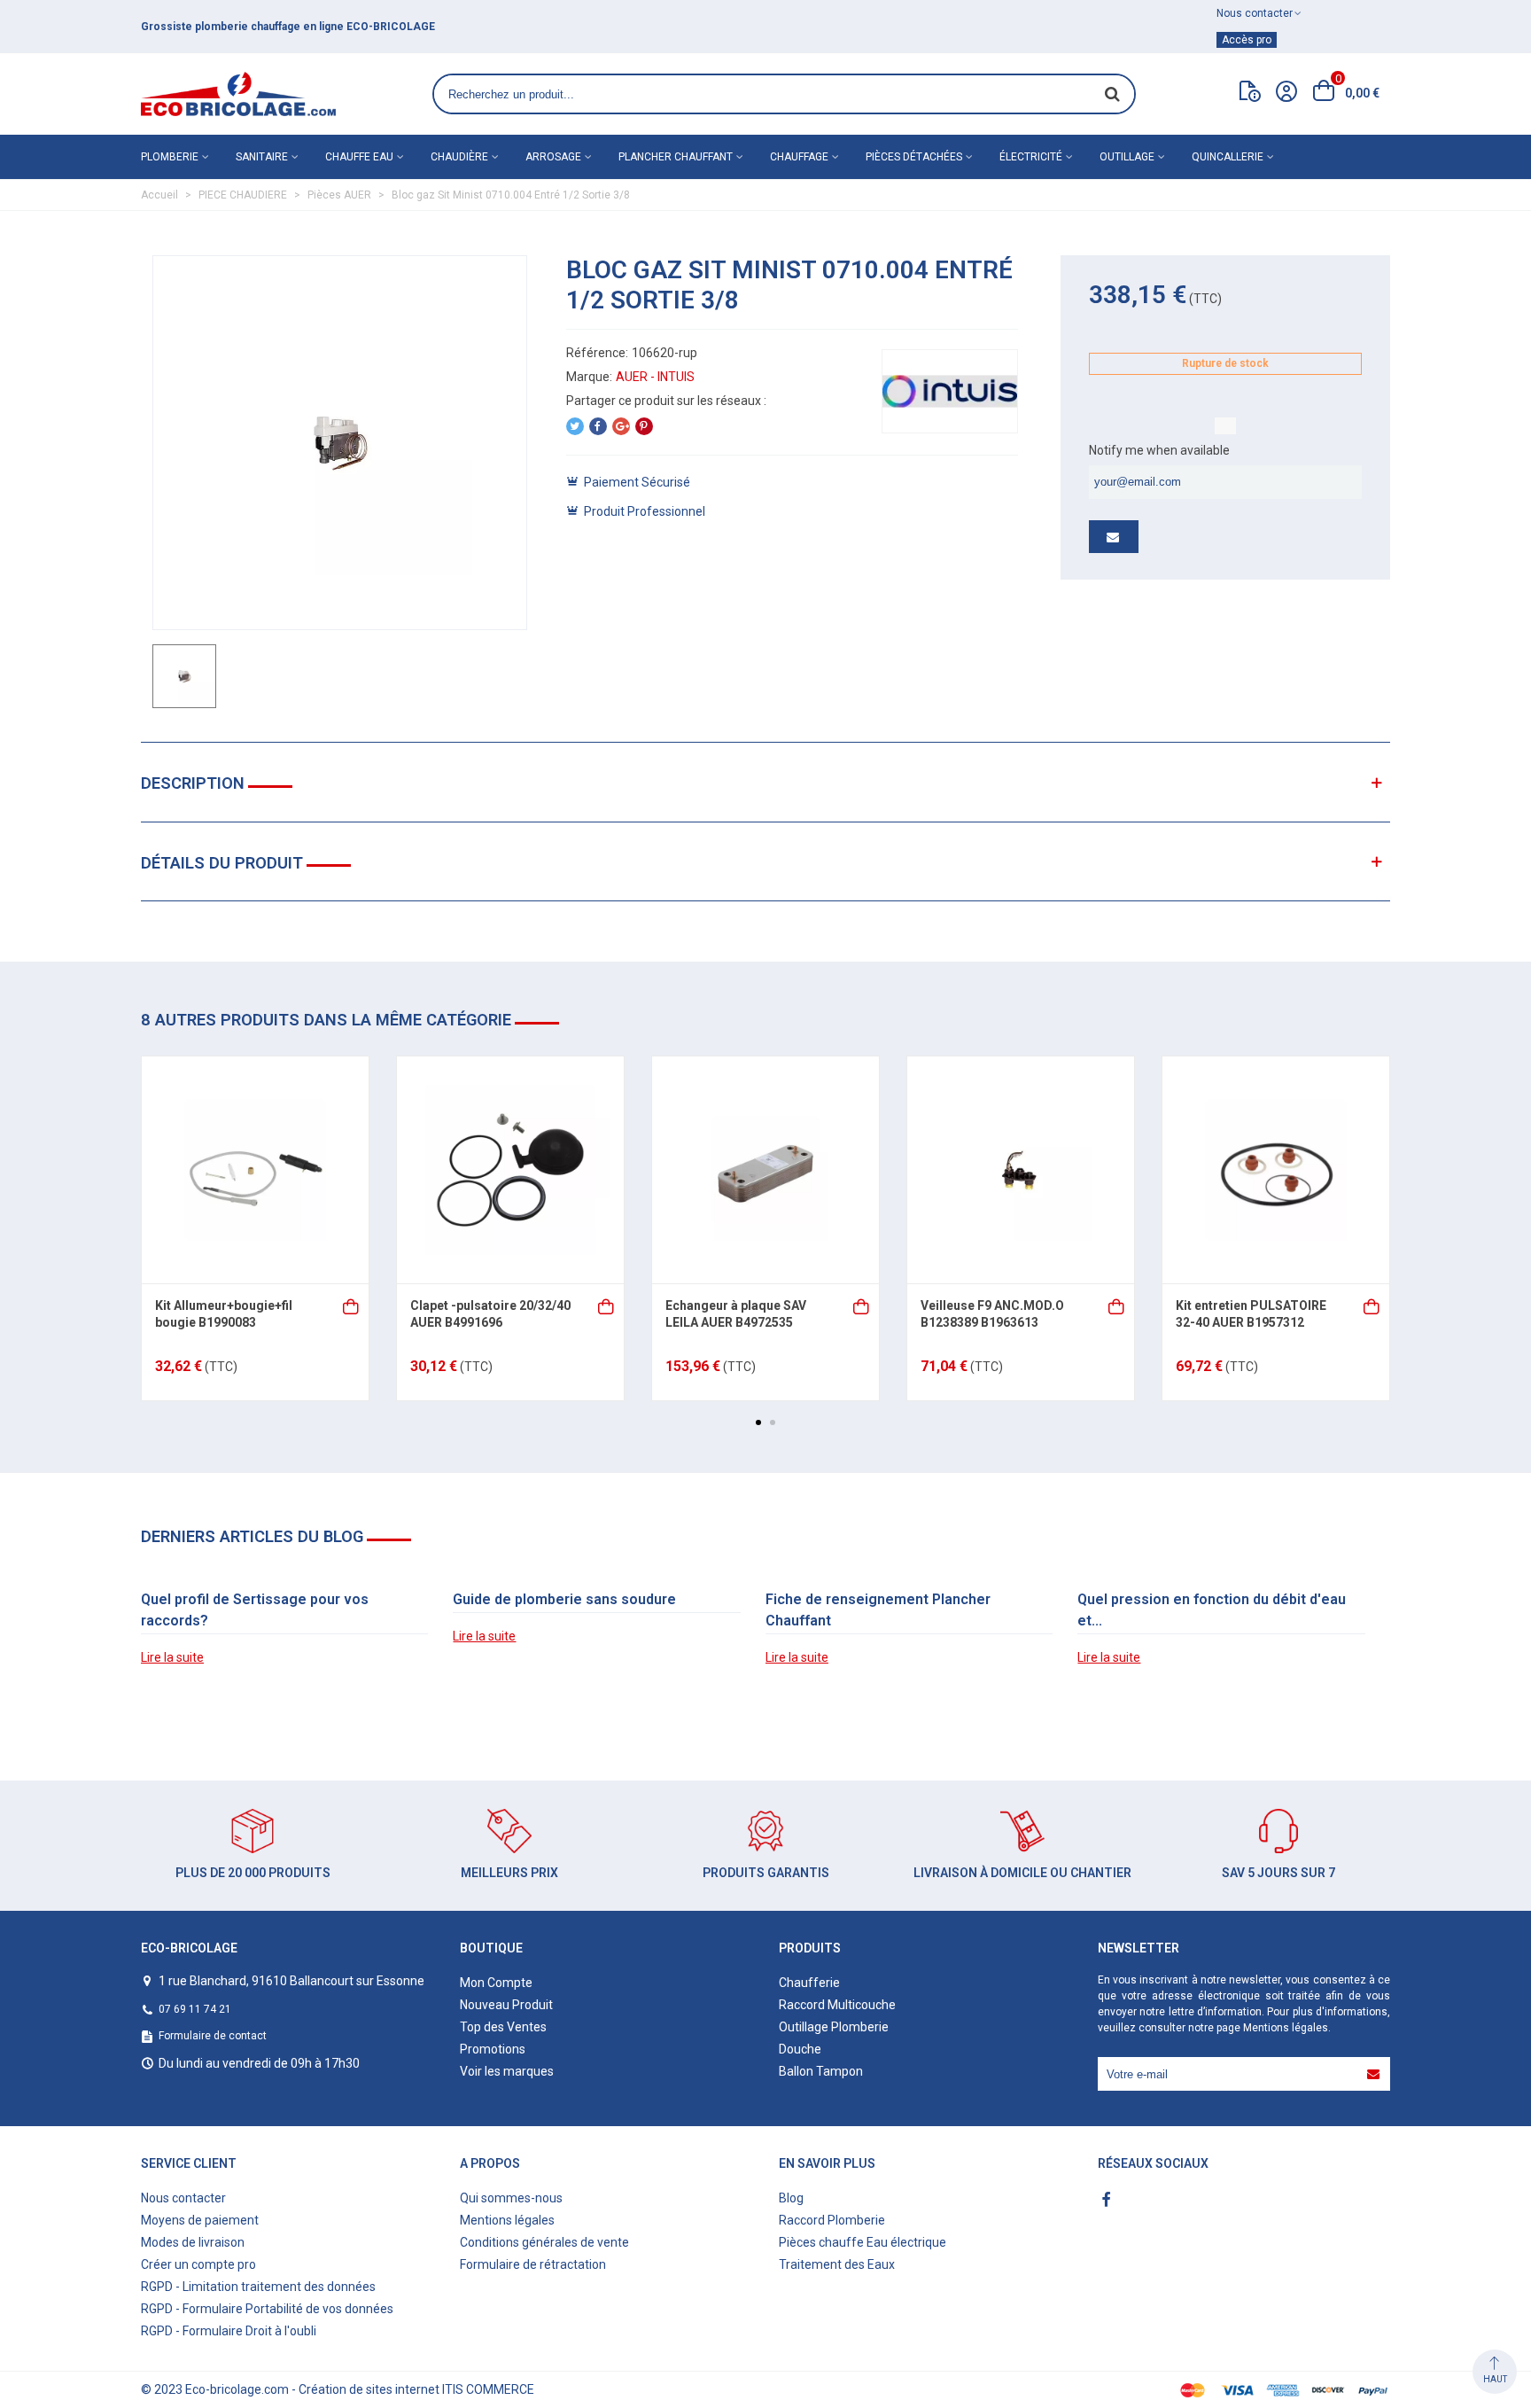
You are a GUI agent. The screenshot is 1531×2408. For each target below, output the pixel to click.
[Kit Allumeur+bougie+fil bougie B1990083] (255, 1170)
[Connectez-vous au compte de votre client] (1286, 94)
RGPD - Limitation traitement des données (258, 2287)
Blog (791, 2198)
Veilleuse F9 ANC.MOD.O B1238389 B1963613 (992, 1314)
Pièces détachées (914, 157)
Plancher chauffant (676, 157)
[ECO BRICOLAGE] (238, 94)
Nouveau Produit (506, 2005)
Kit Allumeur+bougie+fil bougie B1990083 (224, 1314)
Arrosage (553, 157)
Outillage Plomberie (834, 2027)
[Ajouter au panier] (352, 1305)
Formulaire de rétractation (533, 2264)
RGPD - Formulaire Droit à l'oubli (229, 2331)
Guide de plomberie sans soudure (564, 1599)
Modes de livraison (193, 2242)
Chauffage (799, 157)
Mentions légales (1286, 2028)
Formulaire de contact (213, 2036)
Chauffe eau (359, 157)
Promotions (493, 2049)
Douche (800, 2049)
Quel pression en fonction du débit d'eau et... (1212, 1610)
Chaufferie (809, 1983)
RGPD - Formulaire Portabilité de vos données (267, 2309)
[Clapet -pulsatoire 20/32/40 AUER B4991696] (510, 1170)
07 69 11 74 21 (195, 2009)
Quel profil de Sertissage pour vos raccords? (255, 1610)
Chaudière (459, 157)
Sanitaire (262, 157)
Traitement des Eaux (837, 2264)
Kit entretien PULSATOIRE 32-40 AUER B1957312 (1251, 1314)
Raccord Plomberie (832, 2220)
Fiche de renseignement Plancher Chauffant (878, 1610)
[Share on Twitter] (575, 426)
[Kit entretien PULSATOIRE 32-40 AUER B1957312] (1276, 1170)
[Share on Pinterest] (644, 426)
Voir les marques (507, 2071)
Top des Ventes (503, 2027)
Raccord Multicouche (837, 2005)
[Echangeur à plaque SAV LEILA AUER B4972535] (765, 1170)
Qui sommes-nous (511, 2198)
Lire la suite (172, 1657)
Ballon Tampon (821, 2071)
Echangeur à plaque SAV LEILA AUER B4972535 (736, 1314)
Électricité (1031, 157)
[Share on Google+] (621, 426)
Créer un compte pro (198, 2264)
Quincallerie (1228, 157)
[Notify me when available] (1114, 537)
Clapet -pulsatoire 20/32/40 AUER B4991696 (490, 1314)
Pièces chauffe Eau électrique (863, 2242)
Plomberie (170, 157)
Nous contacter (183, 2198)
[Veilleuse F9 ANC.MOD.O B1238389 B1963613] (1021, 1170)
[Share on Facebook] (598, 426)
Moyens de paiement (200, 2220)
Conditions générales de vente (544, 2242)
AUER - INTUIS (655, 377)
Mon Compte (496, 1983)
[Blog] (1250, 95)
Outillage (1127, 157)
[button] (758, 1422)
